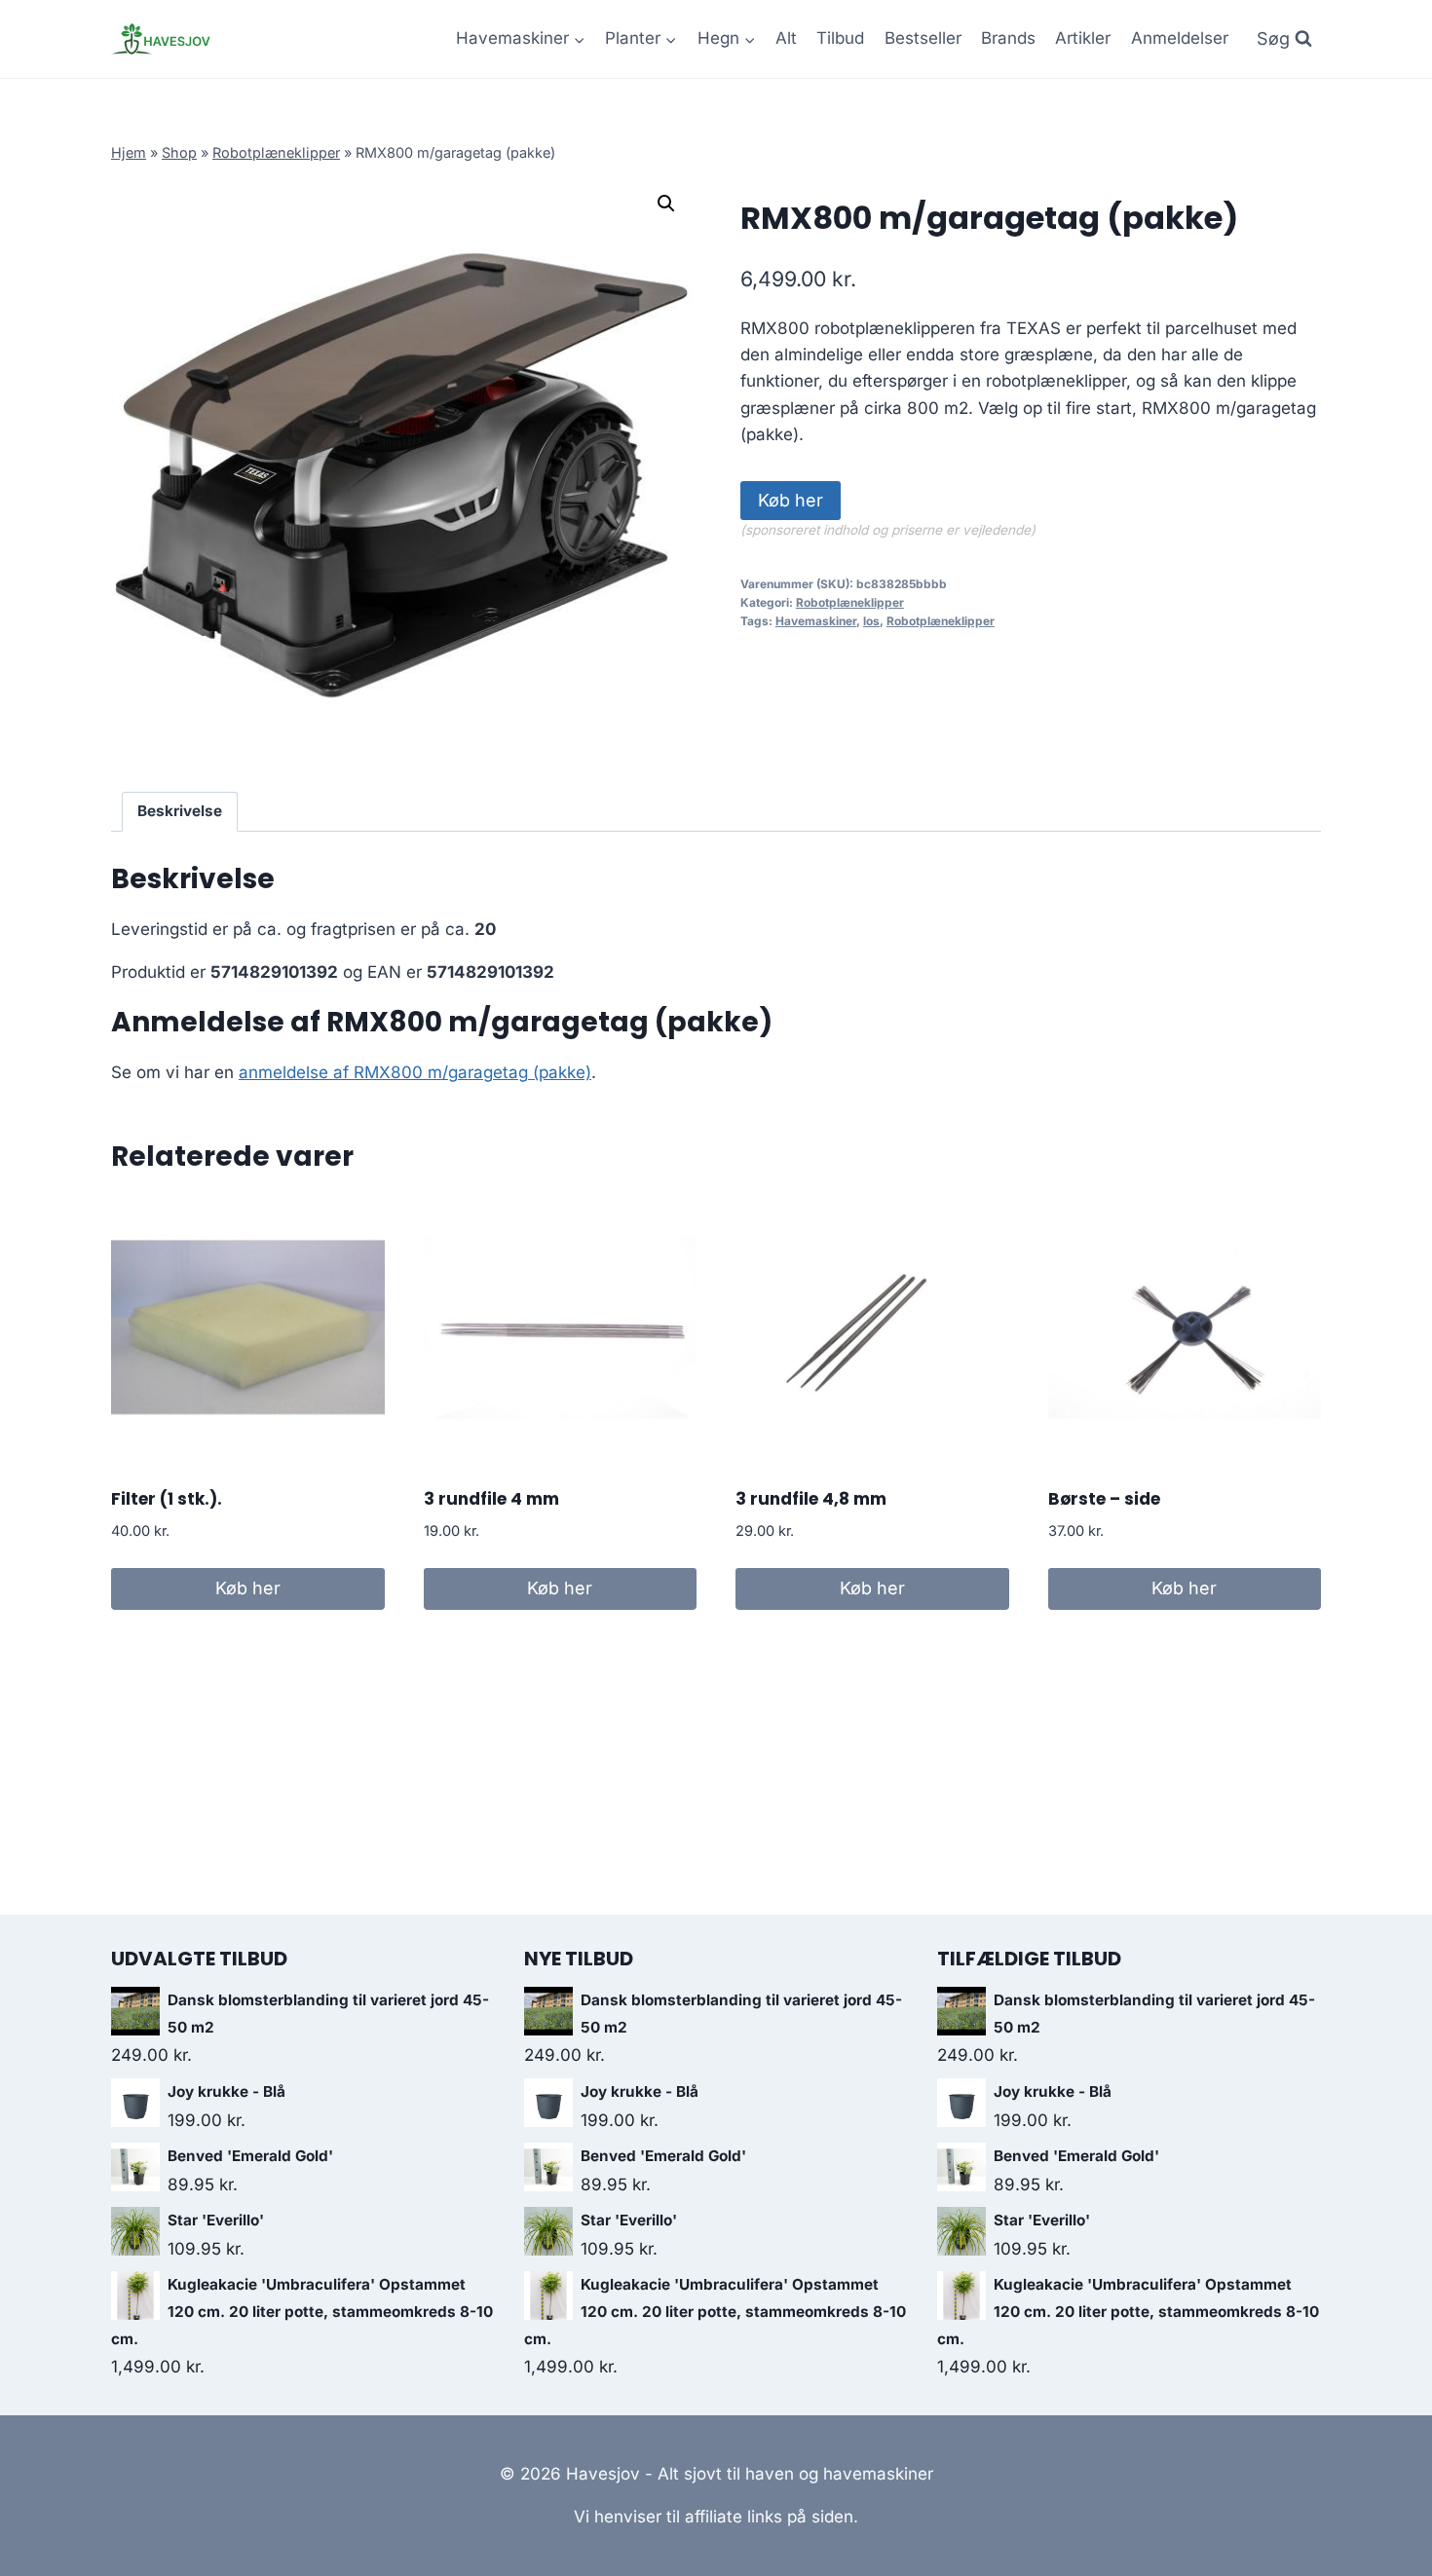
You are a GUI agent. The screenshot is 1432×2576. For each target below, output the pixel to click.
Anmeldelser (1180, 38)
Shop (179, 152)
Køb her (791, 500)
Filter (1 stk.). (167, 1499)
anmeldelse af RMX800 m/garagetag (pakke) (415, 1072)
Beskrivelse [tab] (180, 811)
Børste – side (1104, 1499)
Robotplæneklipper (276, 152)
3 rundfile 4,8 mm (811, 1499)
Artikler (1083, 38)
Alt (786, 38)
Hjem (129, 152)
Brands (1008, 38)
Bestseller (923, 38)
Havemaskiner (816, 621)
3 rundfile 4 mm (491, 1499)
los (871, 621)
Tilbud (840, 38)
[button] (666, 204)
